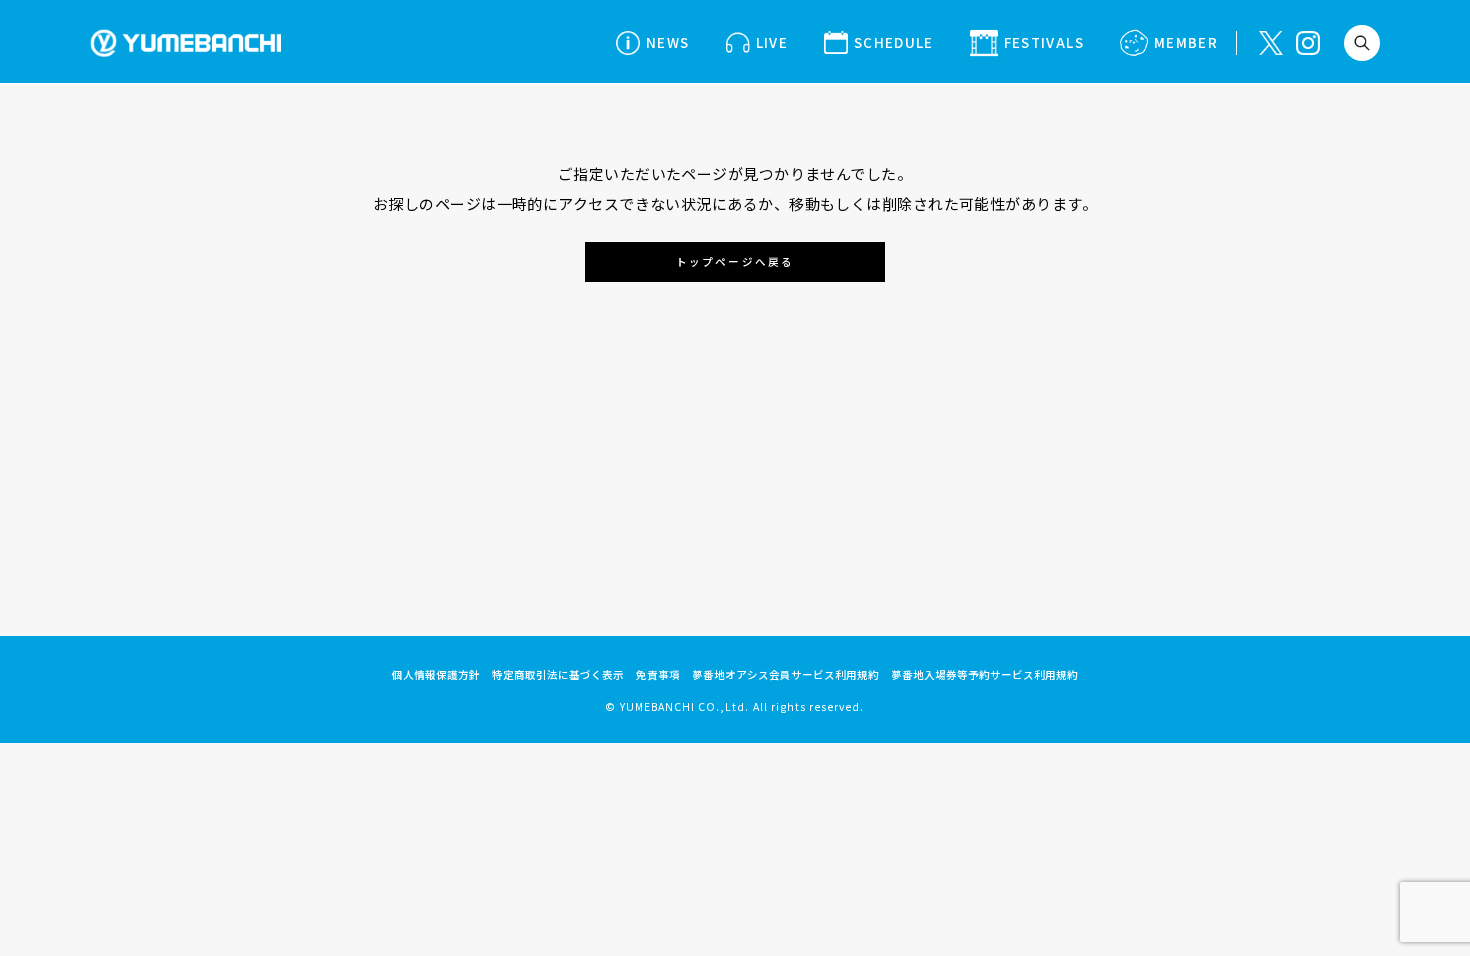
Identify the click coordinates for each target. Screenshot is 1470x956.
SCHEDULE (894, 42)
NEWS (667, 42)
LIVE (772, 42)
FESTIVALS (1044, 42)
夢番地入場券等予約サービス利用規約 (984, 674)
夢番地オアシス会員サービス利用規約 (785, 674)
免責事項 (658, 674)
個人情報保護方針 (436, 674)
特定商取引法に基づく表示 (558, 674)
